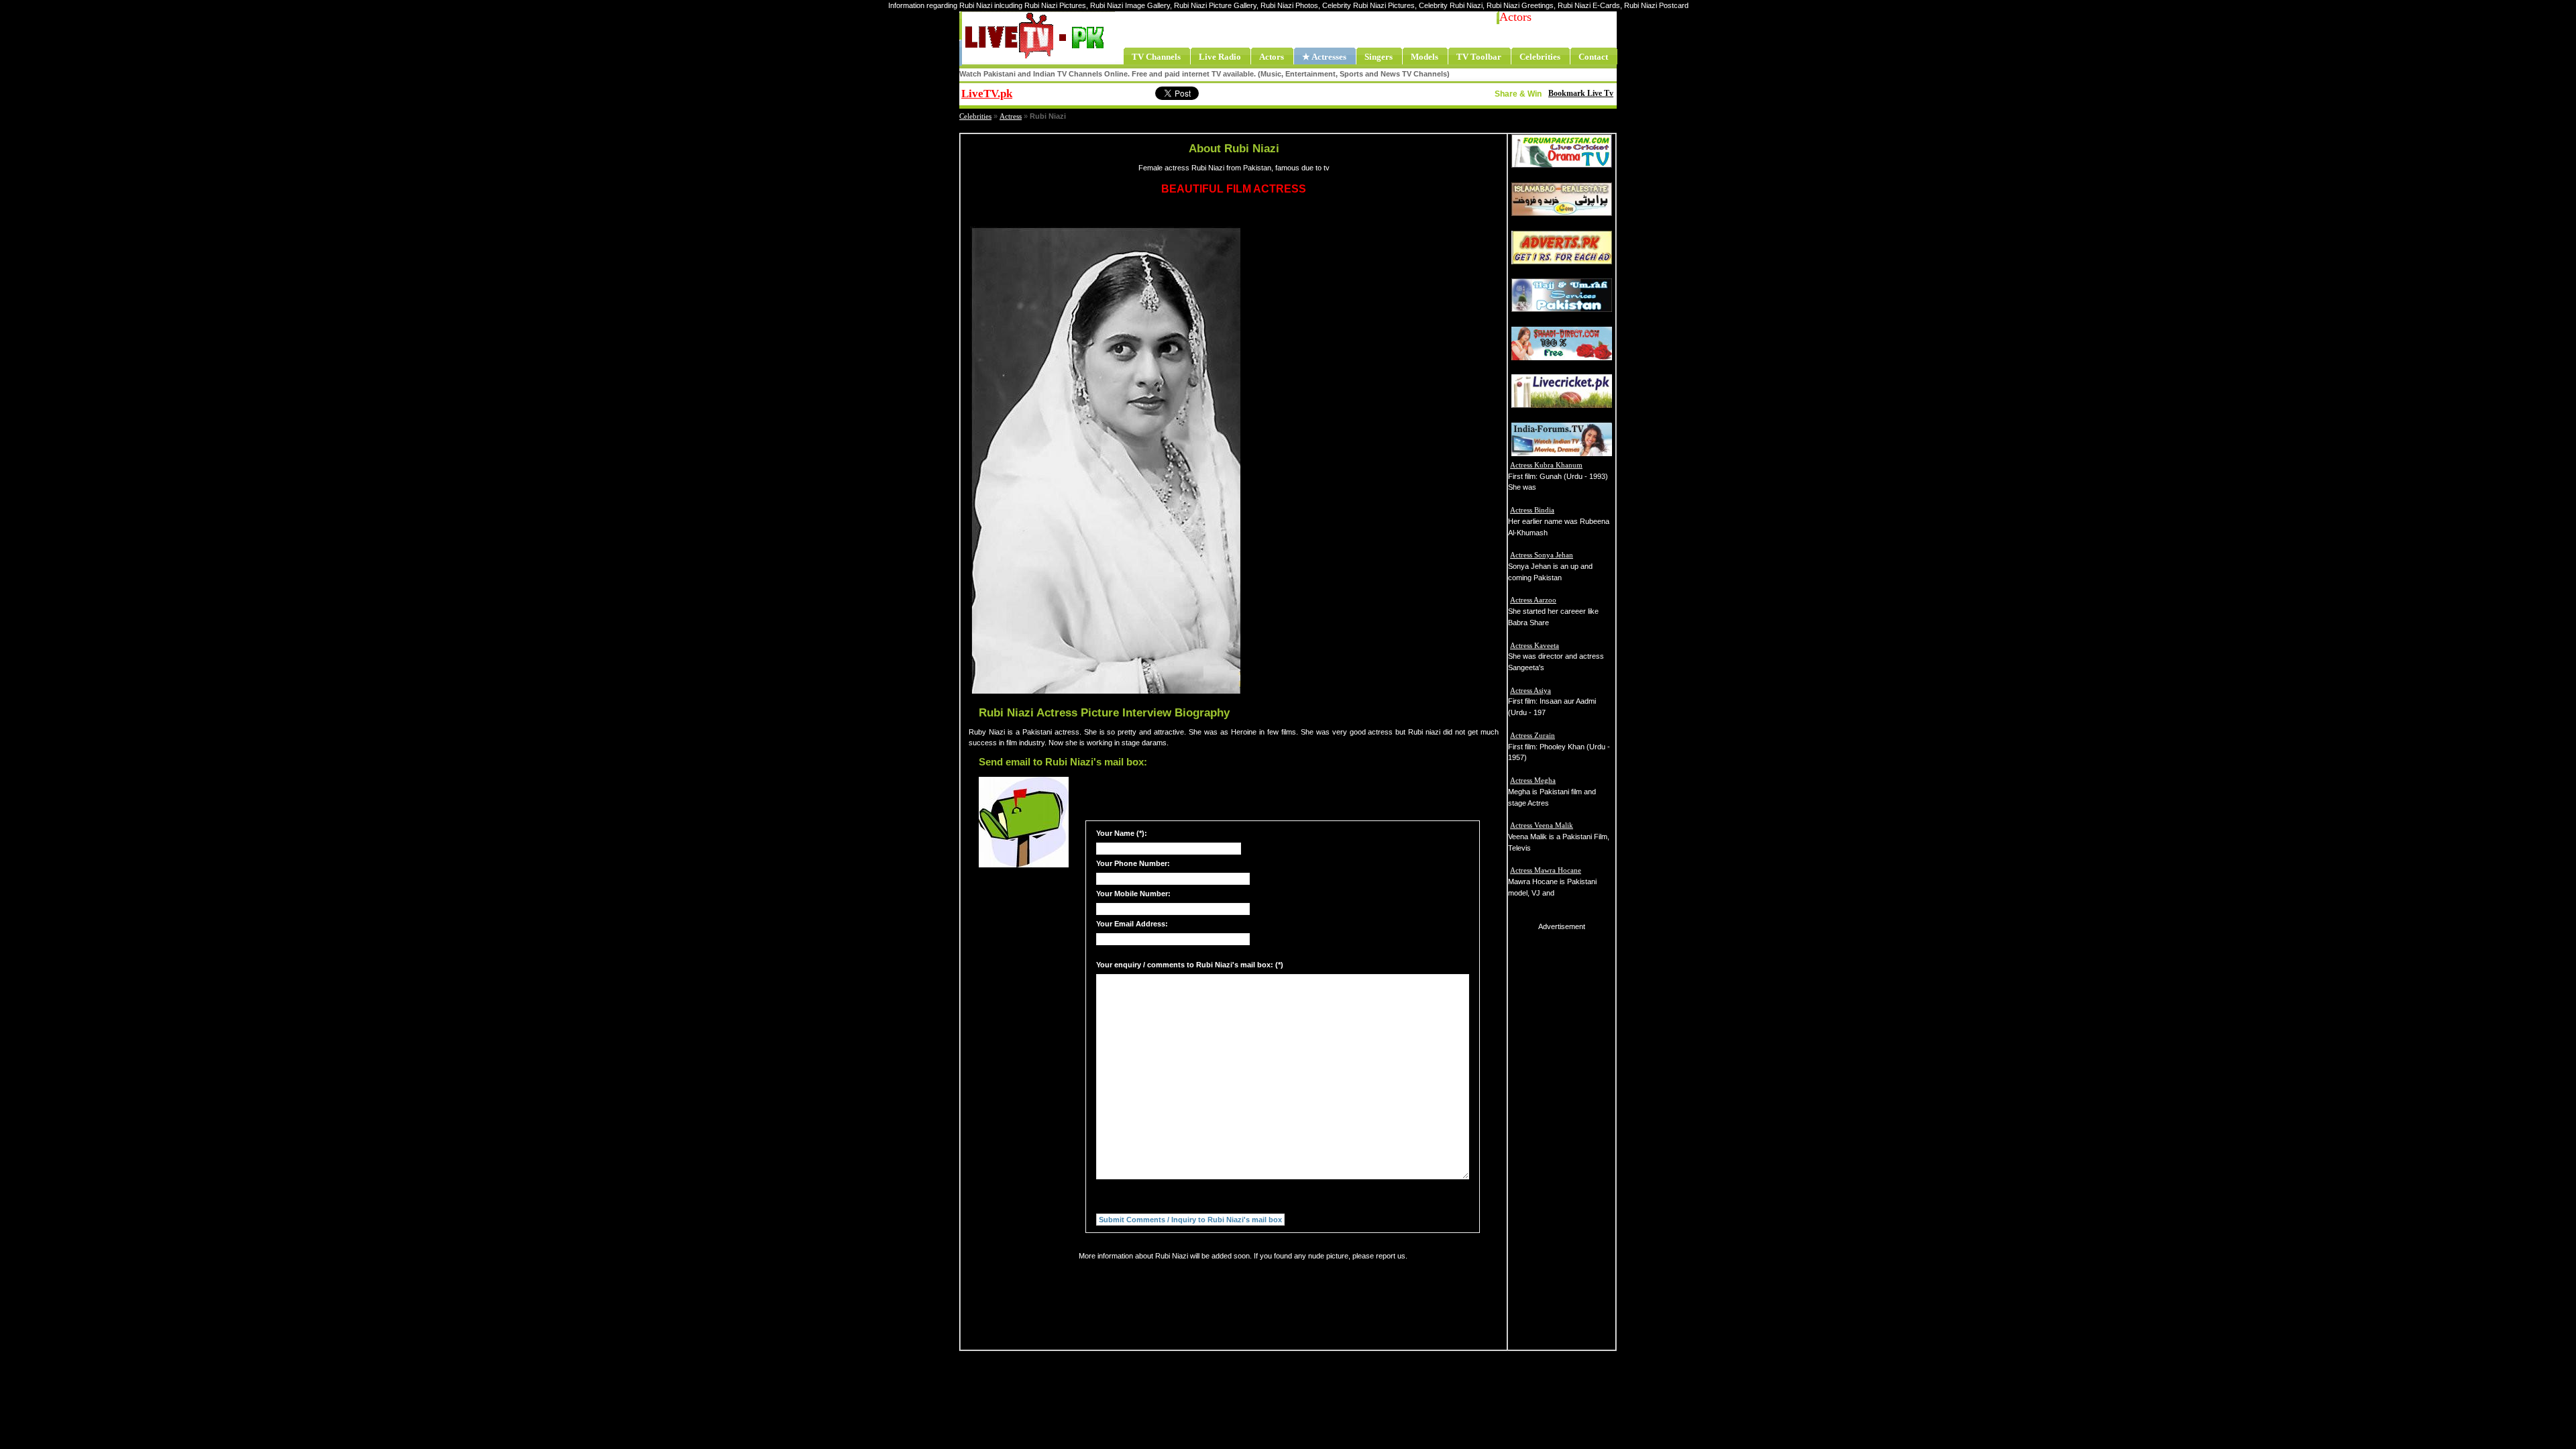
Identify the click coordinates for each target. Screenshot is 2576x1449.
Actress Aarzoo (1533, 600)
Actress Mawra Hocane (1546, 870)
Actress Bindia (1532, 510)
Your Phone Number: (1133, 863)
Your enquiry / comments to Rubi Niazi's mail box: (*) (1190, 965)
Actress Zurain (1533, 735)
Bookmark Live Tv (1581, 93)
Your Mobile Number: (1133, 894)
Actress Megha (1533, 780)
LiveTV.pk (987, 94)
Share (1097, 92)
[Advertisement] (1385, 460)
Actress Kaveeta (1535, 645)
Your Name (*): (1122, 833)
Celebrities (975, 116)
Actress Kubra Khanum (1546, 465)
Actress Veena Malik (1542, 825)
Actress (1011, 116)
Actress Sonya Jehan (1542, 555)
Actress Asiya (1531, 690)
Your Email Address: (1132, 924)
